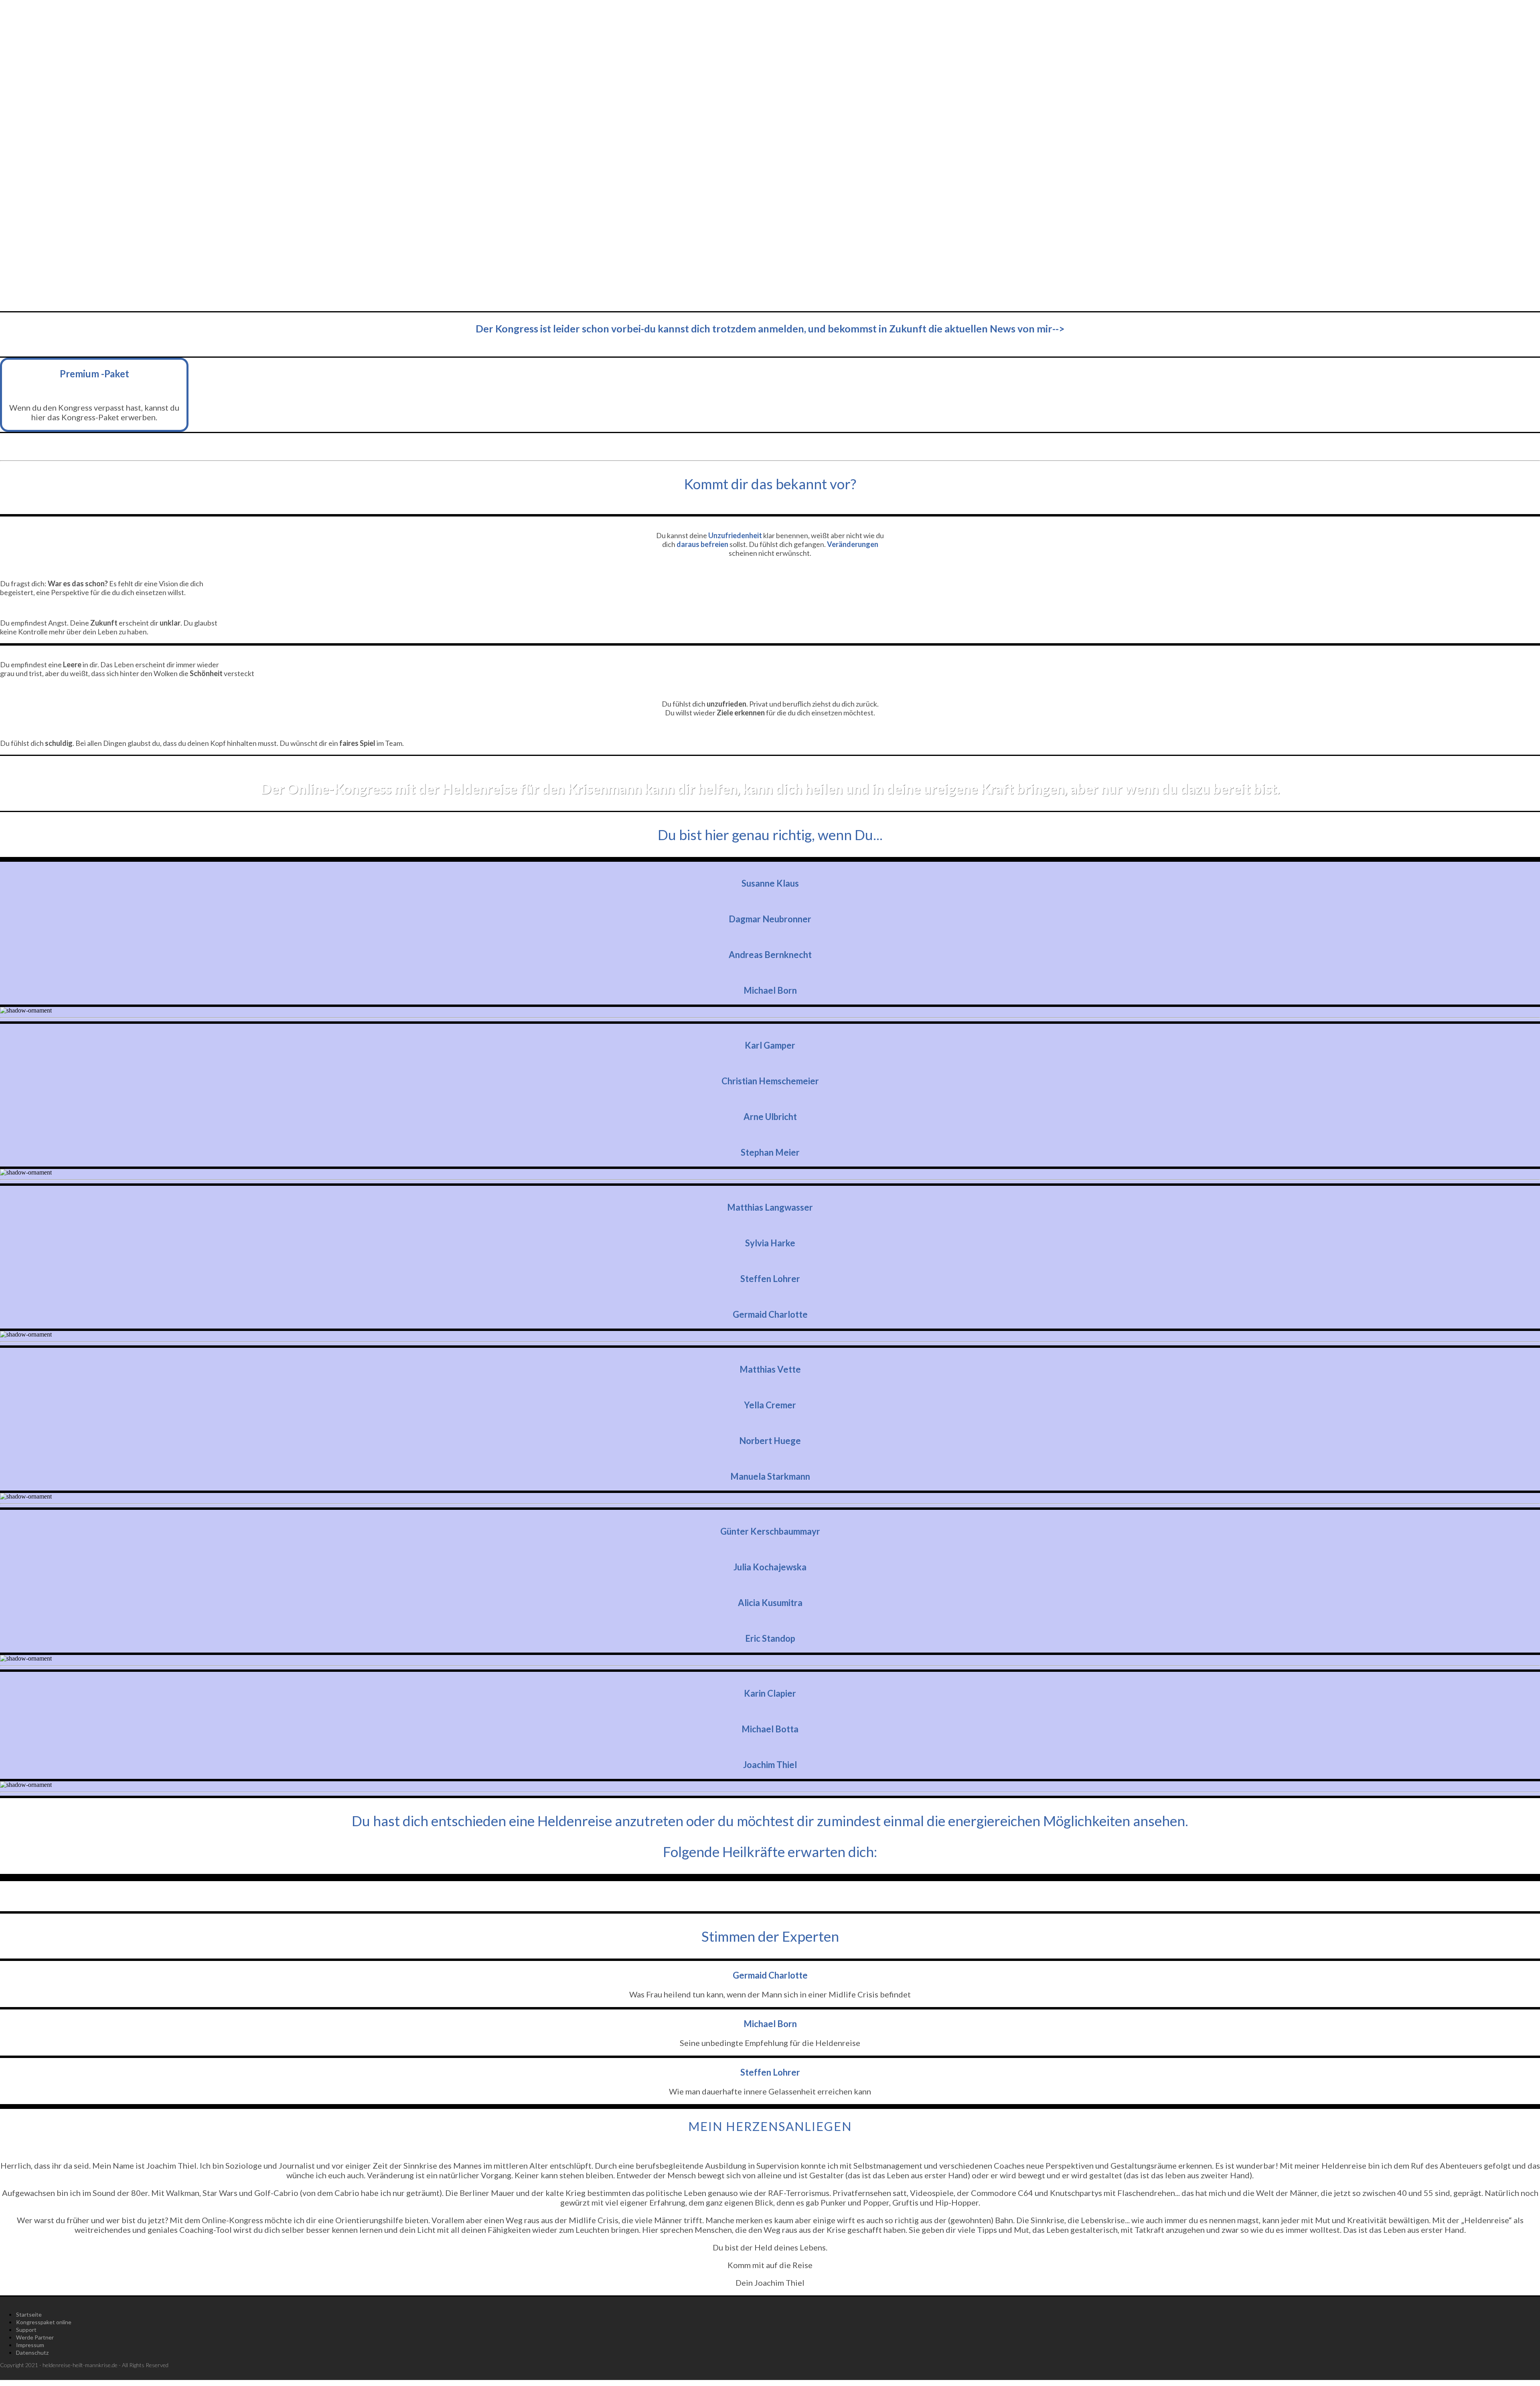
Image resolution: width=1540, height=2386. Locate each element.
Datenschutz (32, 2353)
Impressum (30, 2345)
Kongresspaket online (44, 2322)
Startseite (29, 2314)
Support (26, 2330)
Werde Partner (35, 2337)
